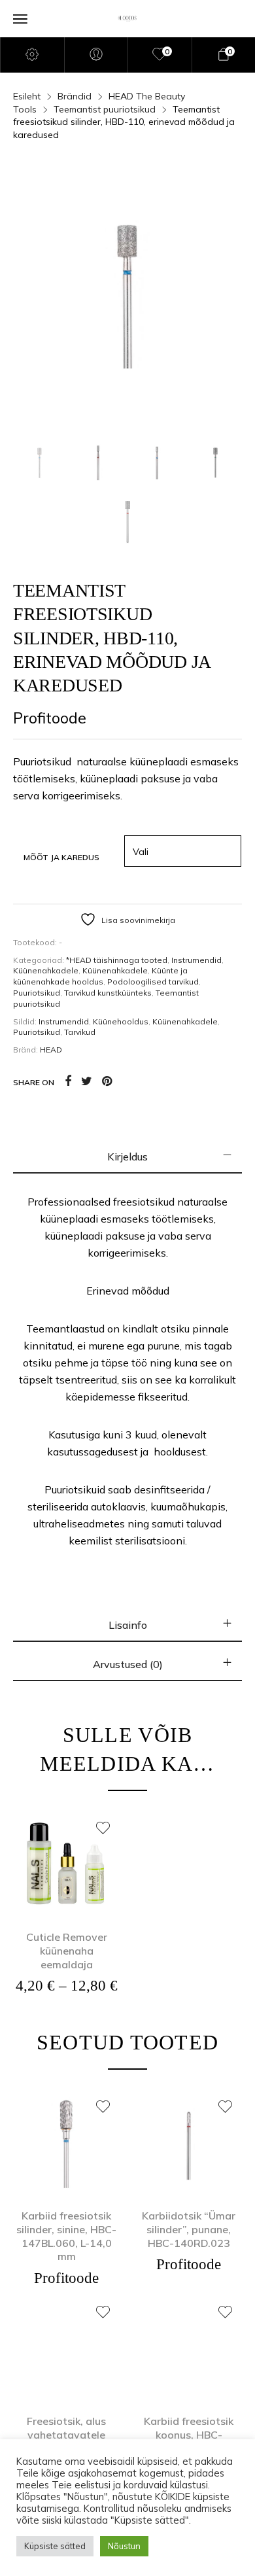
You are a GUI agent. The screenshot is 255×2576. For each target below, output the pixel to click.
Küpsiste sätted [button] (55, 2546)
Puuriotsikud (37, 993)
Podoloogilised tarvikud (153, 982)
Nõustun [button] (124, 2546)
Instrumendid (196, 960)
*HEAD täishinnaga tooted (117, 960)
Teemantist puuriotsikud (105, 109)
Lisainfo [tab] (128, 1625)
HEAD (51, 1050)
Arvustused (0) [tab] (128, 1664)
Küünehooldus (121, 1021)
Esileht (27, 96)
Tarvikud (80, 1032)
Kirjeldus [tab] (127, 1157)
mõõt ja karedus (61, 857)
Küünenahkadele (46, 970)
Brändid (75, 96)
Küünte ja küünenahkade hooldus (100, 976)
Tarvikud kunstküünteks (108, 993)
